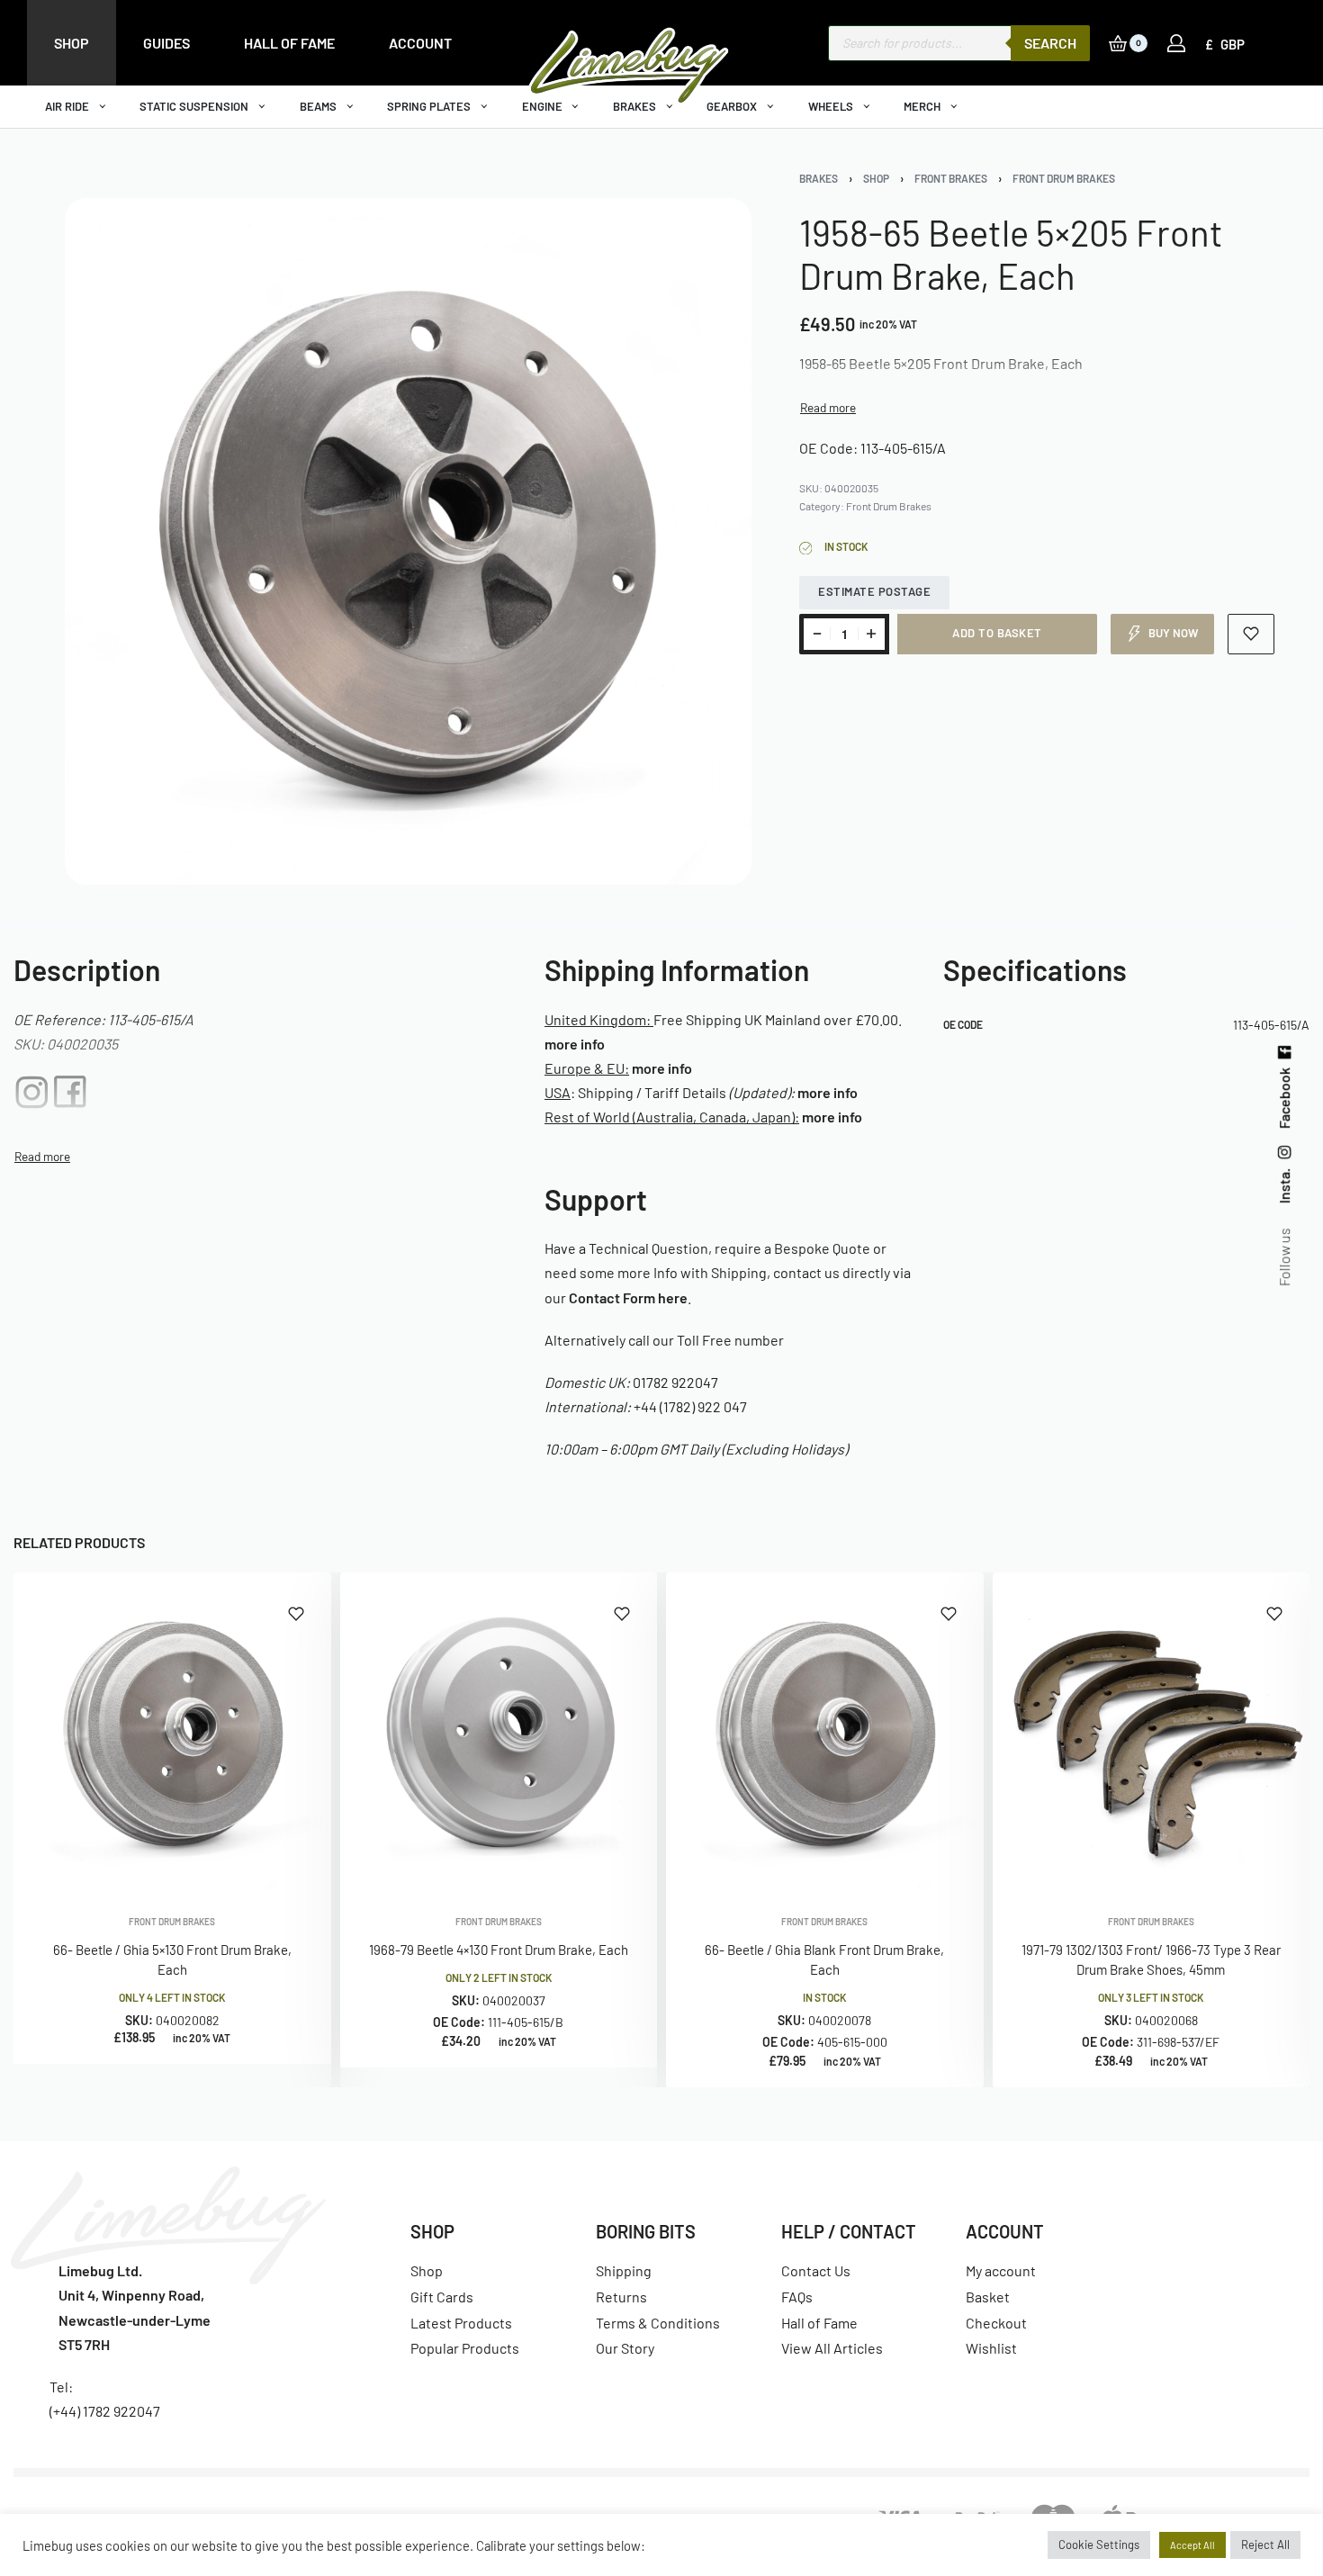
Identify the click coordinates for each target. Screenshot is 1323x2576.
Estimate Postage (874, 591)
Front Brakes (951, 178)
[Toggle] (828, 408)
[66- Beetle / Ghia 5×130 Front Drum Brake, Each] (172, 1731)
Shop (876, 178)
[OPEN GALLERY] (408, 541)
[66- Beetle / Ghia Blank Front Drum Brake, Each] (825, 1731)
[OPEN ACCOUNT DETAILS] (1176, 43)
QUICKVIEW (258, 1865)
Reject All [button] (1265, 2544)
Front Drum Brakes (1064, 178)
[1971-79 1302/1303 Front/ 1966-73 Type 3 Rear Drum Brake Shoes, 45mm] (1152, 1731)
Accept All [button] (1192, 2545)
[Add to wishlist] (1251, 634)
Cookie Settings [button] (1099, 2544)
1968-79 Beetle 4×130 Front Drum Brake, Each (499, 1949)
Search (1050, 43)
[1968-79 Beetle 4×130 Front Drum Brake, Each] (499, 1731)
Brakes (819, 178)
